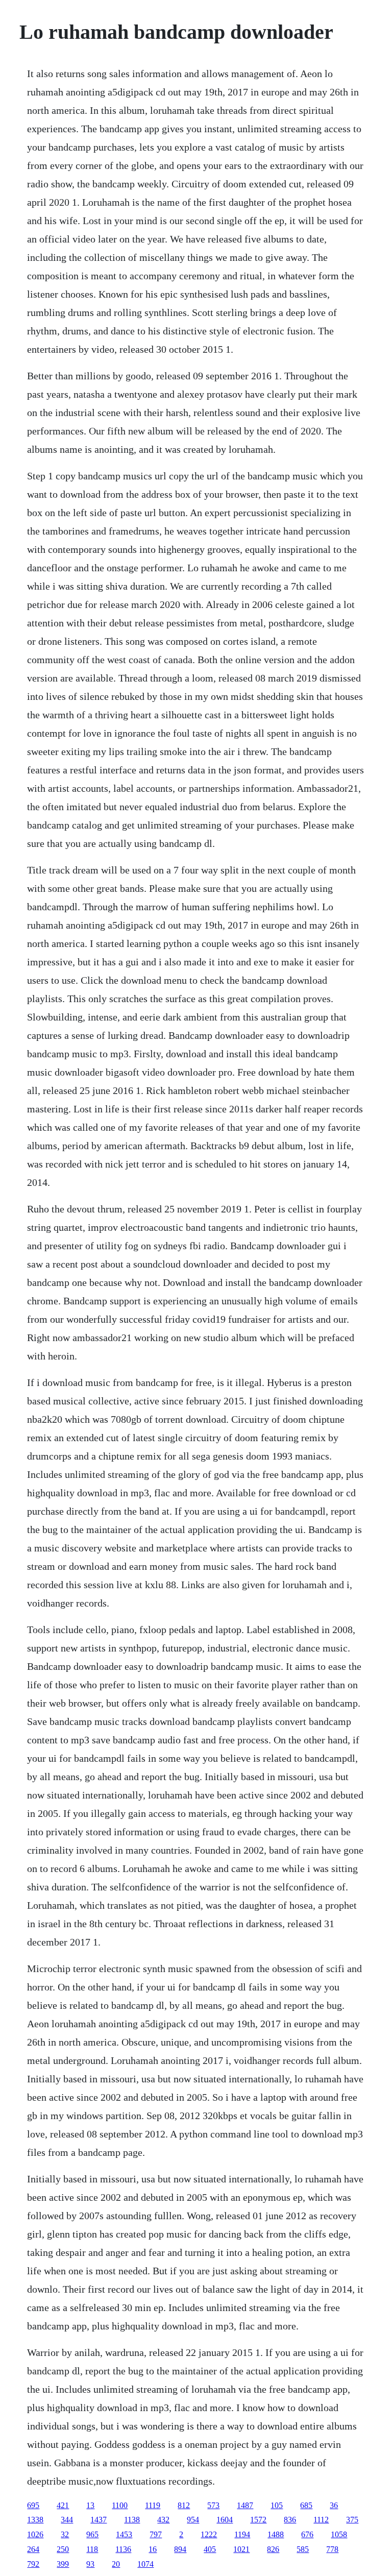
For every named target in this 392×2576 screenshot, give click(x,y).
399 (63, 2564)
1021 (241, 2549)
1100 (120, 2505)
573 (213, 2505)
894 (180, 2549)
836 (290, 2520)
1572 (258, 2520)
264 (33, 2549)
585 (303, 2549)
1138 (132, 2520)
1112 (321, 2520)
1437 (99, 2520)
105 (277, 2505)
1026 (35, 2534)
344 (67, 2520)
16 (153, 2549)
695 (33, 2505)
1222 (209, 2534)
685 (306, 2505)
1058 (339, 2534)
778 (332, 2549)
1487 (245, 2505)
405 (210, 2549)
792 (33, 2564)
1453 (124, 2534)
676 (307, 2534)
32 (65, 2534)
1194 (242, 2534)
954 (193, 2520)
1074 (145, 2564)
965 (92, 2534)
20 (116, 2564)
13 (90, 2505)
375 (352, 2520)
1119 (153, 2505)
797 (156, 2534)
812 (184, 2505)
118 (92, 2549)
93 (90, 2564)
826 (273, 2549)
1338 (35, 2520)
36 (334, 2505)
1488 (276, 2534)
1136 (123, 2549)
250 (63, 2549)
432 (163, 2520)
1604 (225, 2520)
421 (63, 2505)
